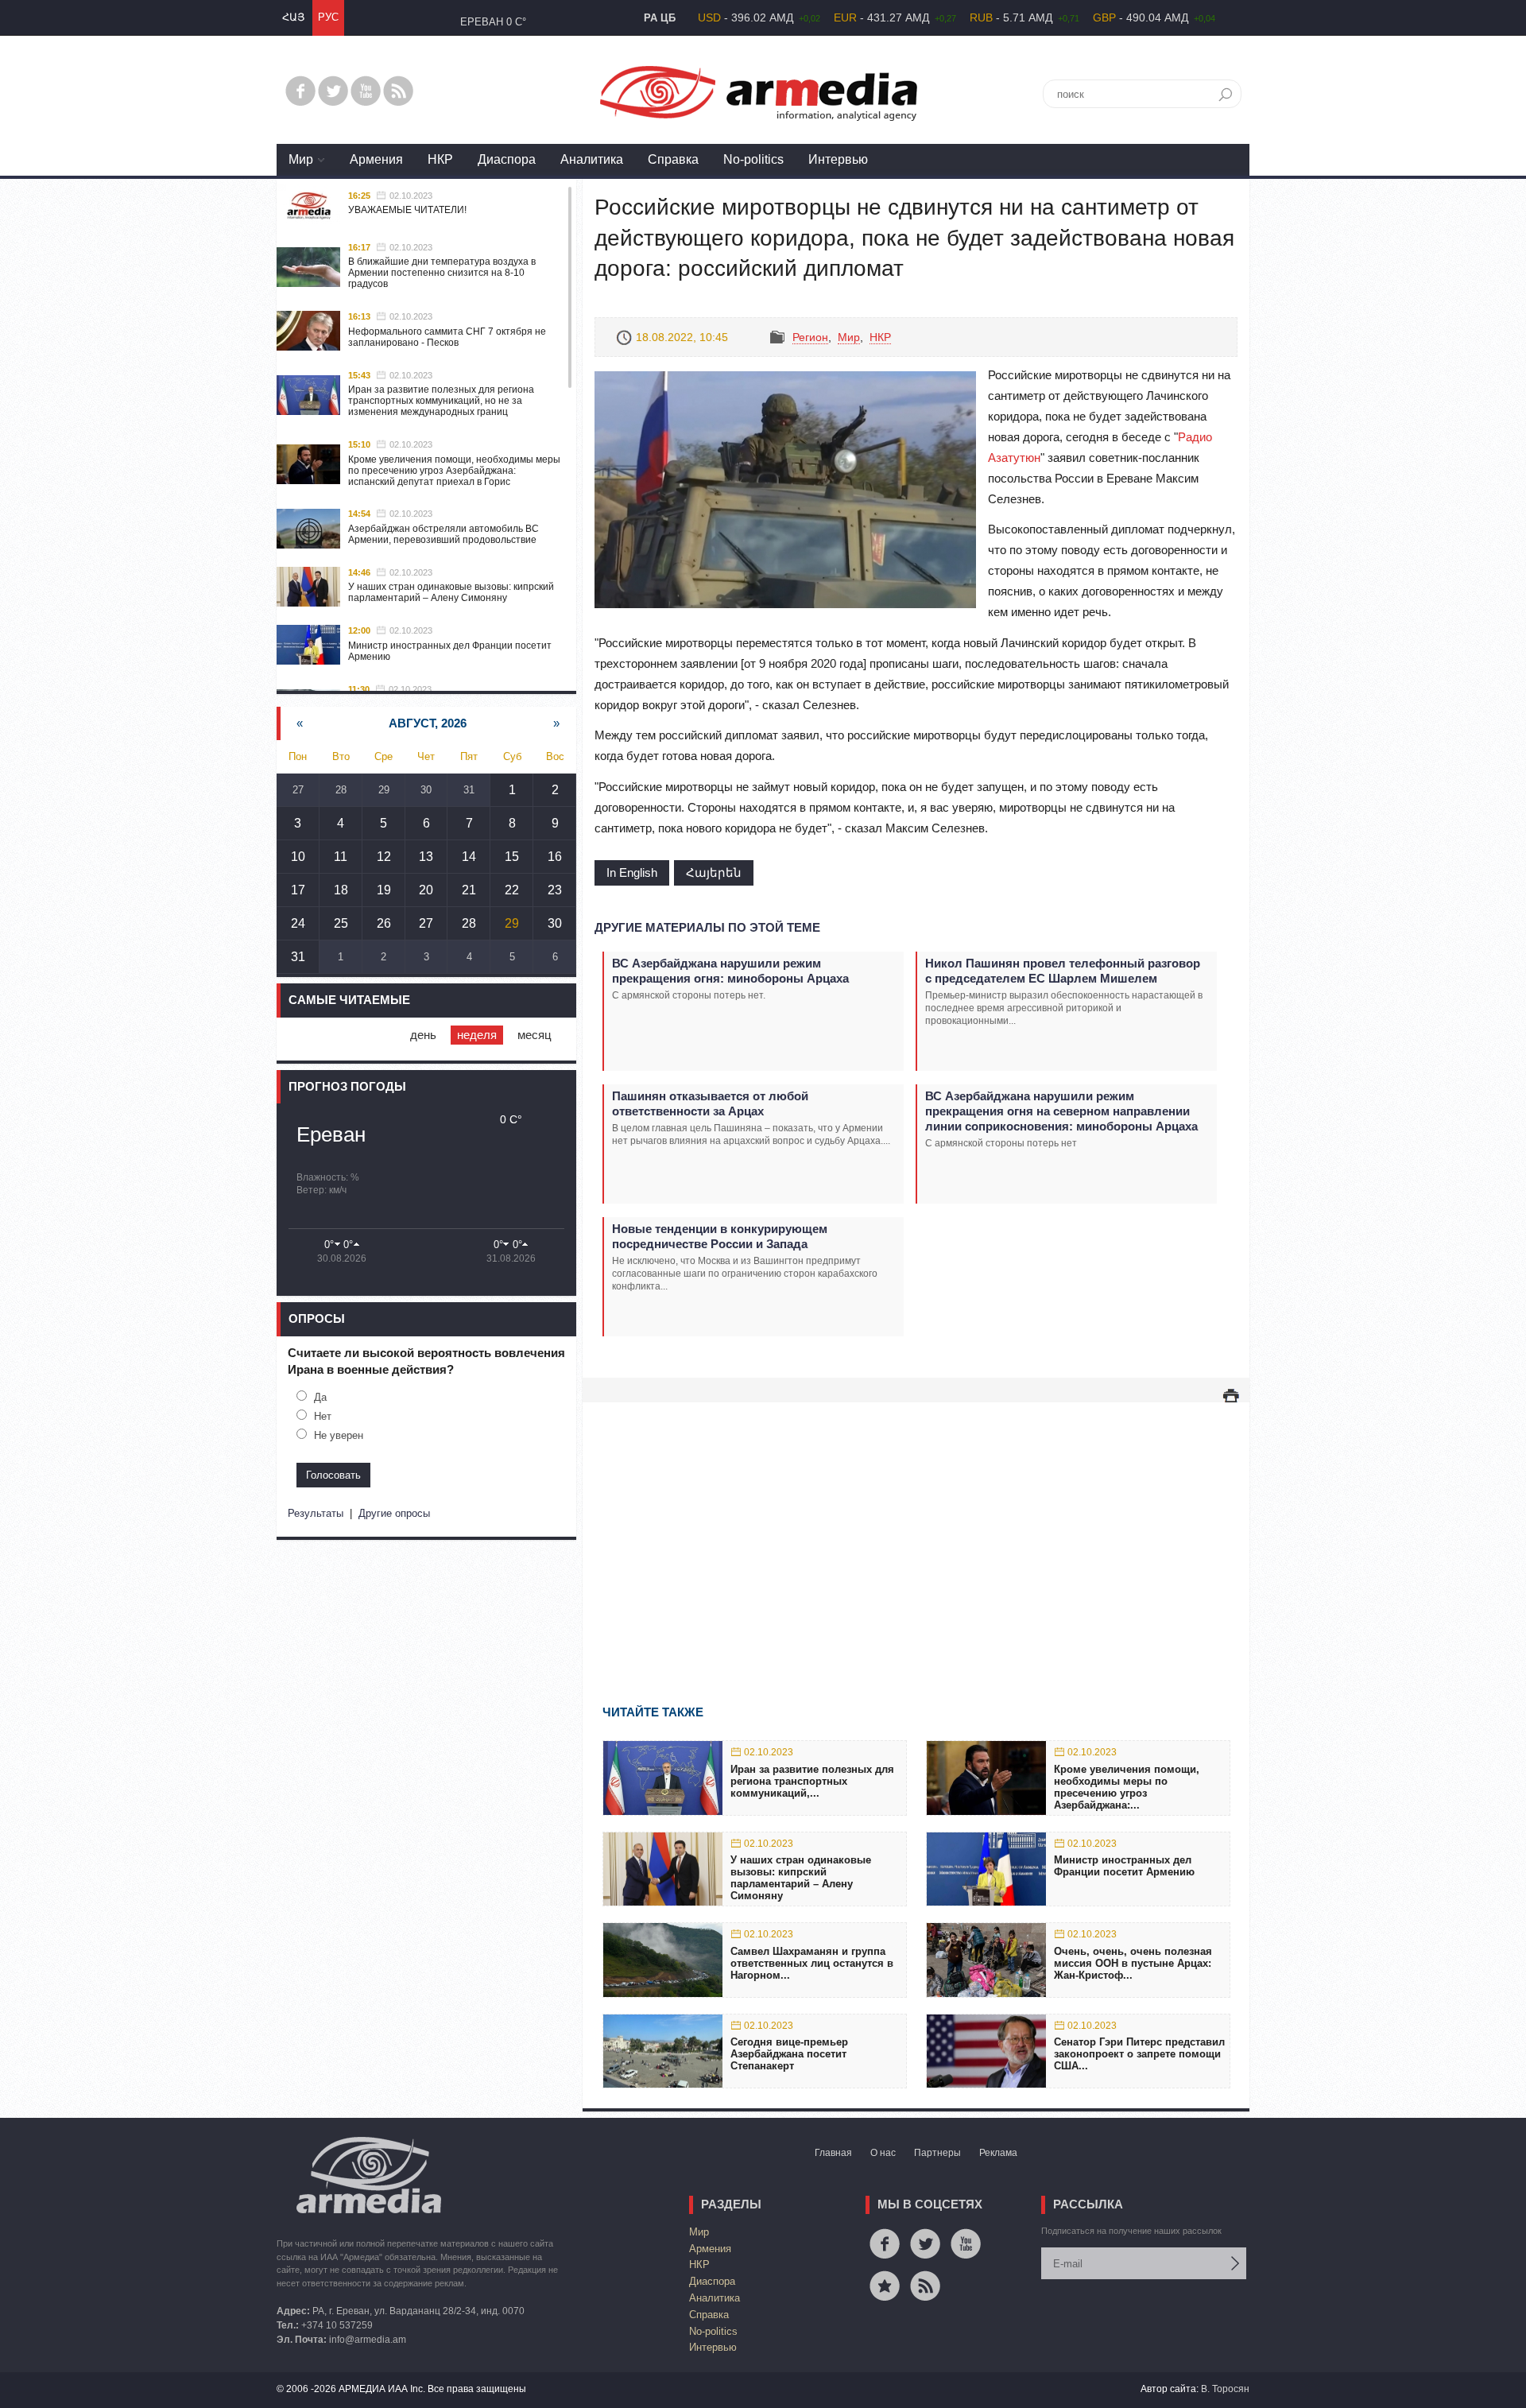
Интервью (838, 159)
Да (320, 1397)
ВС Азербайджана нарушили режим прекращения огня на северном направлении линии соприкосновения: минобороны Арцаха (1061, 1111)
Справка (673, 159)
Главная (833, 2153)
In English (632, 872)
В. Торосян (1225, 2389)
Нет (323, 1416)
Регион (810, 337)
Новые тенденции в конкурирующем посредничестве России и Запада (720, 1236)
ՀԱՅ (293, 17)
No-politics (753, 159)
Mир (301, 159)
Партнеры (937, 2153)
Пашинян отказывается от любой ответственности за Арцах (710, 1103)
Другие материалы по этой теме (707, 927)
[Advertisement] (916, 1530)
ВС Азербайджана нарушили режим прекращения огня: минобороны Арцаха (730, 971)
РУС (328, 17)
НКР (440, 159)
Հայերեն (714, 872)
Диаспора (507, 159)
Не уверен (339, 1435)
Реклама (998, 2153)
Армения (376, 159)
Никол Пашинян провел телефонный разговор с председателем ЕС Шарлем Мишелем (1063, 971)
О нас (883, 2153)
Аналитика (592, 159)
